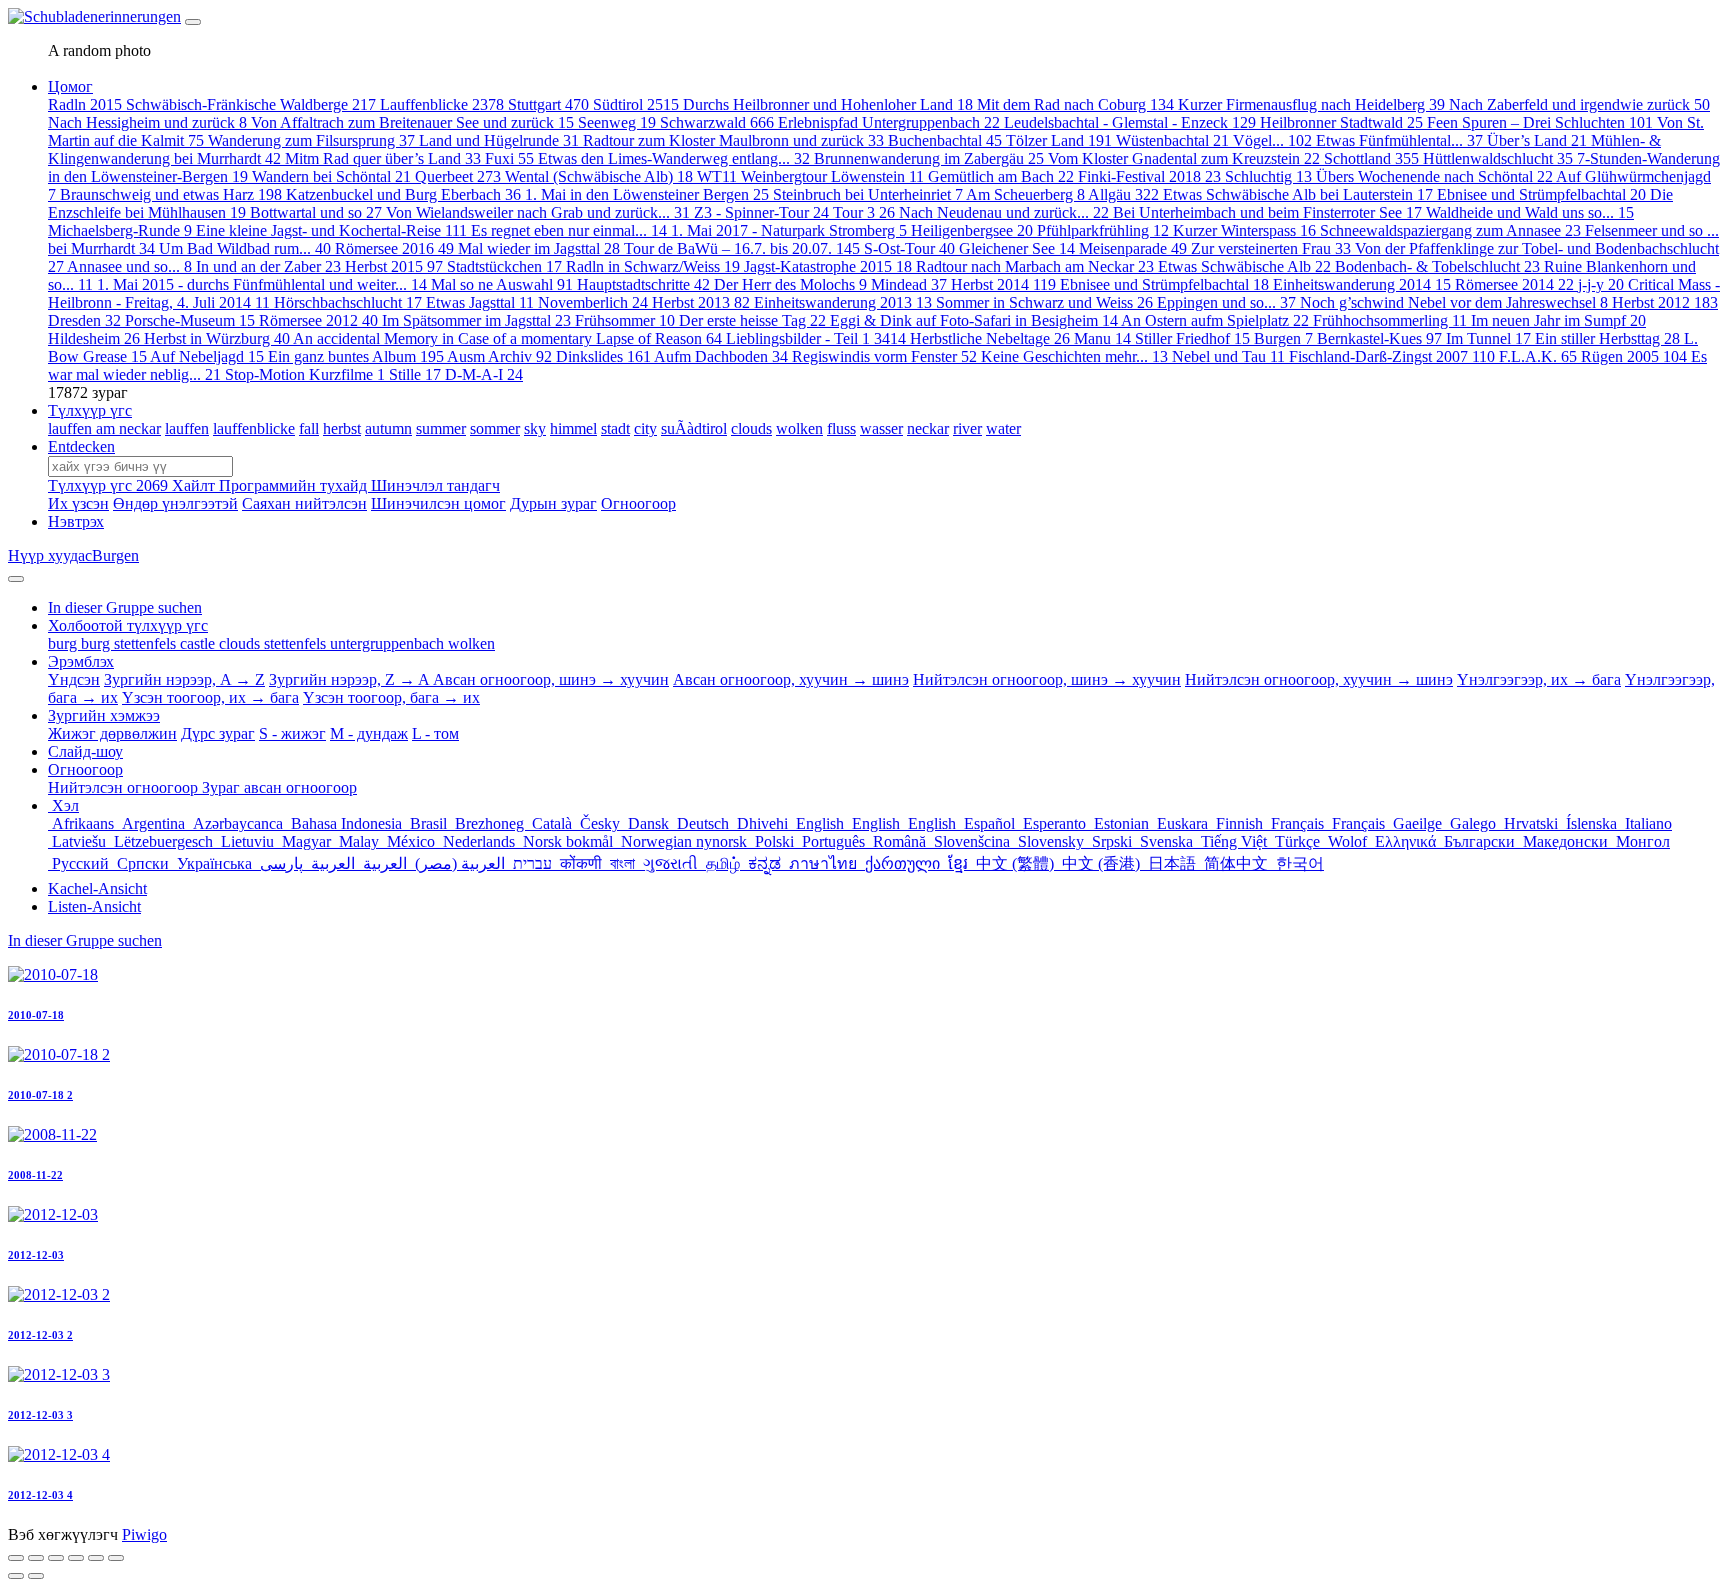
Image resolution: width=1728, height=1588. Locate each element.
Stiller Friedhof (1192, 338)
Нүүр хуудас (50, 555)
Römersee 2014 (1514, 284)
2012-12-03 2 (40, 1335)
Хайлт (195, 485)
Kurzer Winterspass (1244, 230)
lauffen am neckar (104, 428)
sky (535, 428)
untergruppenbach (389, 643)
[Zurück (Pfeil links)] (16, 1576)
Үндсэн (74, 679)
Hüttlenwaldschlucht (1498, 158)
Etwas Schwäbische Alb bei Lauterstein (1298, 194)
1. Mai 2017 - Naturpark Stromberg (789, 230)
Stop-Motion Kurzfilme (305, 374)
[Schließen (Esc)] (16, 1558)
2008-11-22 (35, 1175)
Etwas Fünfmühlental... (1399, 140)
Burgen (1283, 338)
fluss (841, 428)
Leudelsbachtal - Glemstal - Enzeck (1130, 122)
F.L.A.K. (1538, 356)
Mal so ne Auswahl (502, 284)
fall (309, 428)
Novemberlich (593, 302)
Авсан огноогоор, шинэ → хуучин (551, 679)
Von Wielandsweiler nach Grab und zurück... (538, 212)
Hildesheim (94, 338)
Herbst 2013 (701, 302)
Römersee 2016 (394, 248)
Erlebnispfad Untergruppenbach (889, 122)
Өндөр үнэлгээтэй (175, 503)
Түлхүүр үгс (90, 410)
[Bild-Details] (96, 1558)
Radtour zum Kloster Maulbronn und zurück (733, 140)
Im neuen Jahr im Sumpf (1558, 320)
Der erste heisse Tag (752, 320)
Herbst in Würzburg (217, 338)
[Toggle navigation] (193, 22)
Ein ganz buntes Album (356, 356)
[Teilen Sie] (36, 1558)
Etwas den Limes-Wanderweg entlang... (674, 158)
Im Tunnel (1488, 338)
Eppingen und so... (1226, 302)
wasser (881, 428)
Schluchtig (1268, 176)
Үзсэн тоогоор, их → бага (210, 697)
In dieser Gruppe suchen (85, 940)
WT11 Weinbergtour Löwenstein (810, 176)
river (967, 428)
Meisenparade (1133, 248)
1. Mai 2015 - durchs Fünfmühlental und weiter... (262, 284)
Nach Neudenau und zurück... (1004, 212)
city (645, 428)
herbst (342, 428)
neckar (928, 428)
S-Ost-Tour (909, 248)
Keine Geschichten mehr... (1074, 356)
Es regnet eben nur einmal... (569, 230)
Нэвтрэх (76, 521)
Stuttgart (548, 104)
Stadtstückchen (504, 266)
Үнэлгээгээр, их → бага (1539, 679)
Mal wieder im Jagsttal (539, 248)
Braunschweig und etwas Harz (171, 194)
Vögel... (1272, 140)
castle (199, 643)
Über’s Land (1537, 140)
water (1003, 428)
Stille (415, 374)
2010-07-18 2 (40, 1095)
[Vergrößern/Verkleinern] (76, 1558)
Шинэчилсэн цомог (438, 503)
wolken (799, 428)
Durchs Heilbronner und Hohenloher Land (828, 104)
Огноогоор (638, 503)
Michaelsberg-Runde (120, 230)
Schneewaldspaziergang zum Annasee (1450, 230)
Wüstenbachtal (1172, 140)
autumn (388, 428)
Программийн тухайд (295, 485)
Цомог (70, 86)
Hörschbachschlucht (348, 302)
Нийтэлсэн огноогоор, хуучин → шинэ (1319, 679)
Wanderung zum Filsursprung (311, 140)
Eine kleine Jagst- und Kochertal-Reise (331, 230)
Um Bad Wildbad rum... (245, 248)
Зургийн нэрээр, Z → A (351, 679)
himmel (573, 428)
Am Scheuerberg (1025, 194)
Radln (85, 104)
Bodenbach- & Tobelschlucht (1437, 266)
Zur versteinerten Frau (1271, 248)
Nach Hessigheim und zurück (147, 122)
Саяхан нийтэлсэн (304, 503)
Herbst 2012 (1665, 302)
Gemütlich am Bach (1001, 176)
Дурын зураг (553, 503)
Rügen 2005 (1634, 356)
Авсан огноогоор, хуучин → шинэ (791, 679)
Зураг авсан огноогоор (279, 787)
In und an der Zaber (268, 266)
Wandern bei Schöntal (331, 176)
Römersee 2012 (318, 320)
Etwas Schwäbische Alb (1244, 266)
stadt (615, 428)
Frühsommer (625, 320)
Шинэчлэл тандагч (435, 485)
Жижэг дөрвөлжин (112, 733)
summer (441, 428)
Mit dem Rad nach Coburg (1075, 104)
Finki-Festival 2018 (1149, 176)
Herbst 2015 (394, 266)
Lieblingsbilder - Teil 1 (816, 338)
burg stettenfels (130, 643)
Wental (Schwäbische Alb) (599, 176)
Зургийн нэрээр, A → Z (184, 679)
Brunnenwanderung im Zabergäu (929, 158)
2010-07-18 (36, 1015)
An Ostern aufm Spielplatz (1215, 320)
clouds (751, 428)
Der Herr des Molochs (790, 284)
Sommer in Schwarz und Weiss (1044, 302)
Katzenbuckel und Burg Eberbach (403, 194)
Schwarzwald (717, 122)
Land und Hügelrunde (499, 140)
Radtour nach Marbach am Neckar (1035, 266)
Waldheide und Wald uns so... (1530, 212)
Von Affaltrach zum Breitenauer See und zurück (412, 122)
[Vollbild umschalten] (56, 1558)
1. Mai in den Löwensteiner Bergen (647, 194)
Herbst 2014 (1003, 284)
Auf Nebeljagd (207, 356)
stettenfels (297, 643)
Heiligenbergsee (972, 230)
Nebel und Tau (1228, 356)
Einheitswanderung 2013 (843, 302)
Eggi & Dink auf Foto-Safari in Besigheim (974, 320)
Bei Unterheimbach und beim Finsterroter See (1267, 212)
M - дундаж (369, 733)
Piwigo (144, 1534)
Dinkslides (603, 356)
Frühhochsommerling (1390, 320)
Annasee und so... (129, 266)
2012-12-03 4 (40, 1495)
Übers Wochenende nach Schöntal (1434, 176)
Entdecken (81, 446)
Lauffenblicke (442, 104)
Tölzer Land (1059, 140)
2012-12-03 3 (40, 1415)
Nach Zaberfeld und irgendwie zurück (1579, 104)
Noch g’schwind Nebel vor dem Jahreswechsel (1454, 302)
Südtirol (636, 104)
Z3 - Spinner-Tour (761, 212)
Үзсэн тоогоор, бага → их (391, 697)
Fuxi (509, 158)
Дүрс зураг (218, 733)
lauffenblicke (254, 428)
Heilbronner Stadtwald (1341, 122)
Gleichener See (1017, 248)
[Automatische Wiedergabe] (116, 1558)
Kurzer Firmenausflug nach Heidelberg (1311, 104)
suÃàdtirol (694, 428)
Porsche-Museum (190, 320)
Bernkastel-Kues (1379, 338)
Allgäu (1123, 194)
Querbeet (458, 176)
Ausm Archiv (499, 356)
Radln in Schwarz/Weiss (653, 266)
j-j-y (1601, 284)
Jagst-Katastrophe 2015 (828, 266)
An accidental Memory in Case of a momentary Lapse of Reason (507, 338)
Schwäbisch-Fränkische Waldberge (251, 104)
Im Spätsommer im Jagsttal (476, 320)
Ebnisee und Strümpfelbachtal (1541, 194)
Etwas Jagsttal (480, 302)
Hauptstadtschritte (643, 284)
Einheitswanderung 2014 (1362, 284)
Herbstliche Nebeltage (990, 338)
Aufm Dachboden (721, 356)
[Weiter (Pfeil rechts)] (36, 1576)
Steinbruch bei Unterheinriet (868, 194)
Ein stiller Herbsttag (1607, 338)
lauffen (187, 428)
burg (64, 643)
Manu (1102, 338)
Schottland (1371, 158)
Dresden (84, 320)
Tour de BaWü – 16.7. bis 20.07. (742, 248)
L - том (435, 733)
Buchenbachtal (945, 140)
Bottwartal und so (316, 212)
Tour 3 (864, 212)
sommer (495, 428)
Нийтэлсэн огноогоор (125, 787)
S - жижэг (292, 733)
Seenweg (617, 122)
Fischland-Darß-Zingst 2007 (1392, 356)
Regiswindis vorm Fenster (884, 356)
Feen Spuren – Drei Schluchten (1540, 122)
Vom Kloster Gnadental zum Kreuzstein (1184, 158)
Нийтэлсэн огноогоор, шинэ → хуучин (1047, 679)
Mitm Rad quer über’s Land (383, 158)
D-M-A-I (484, 374)
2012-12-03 (36, 1255)
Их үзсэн (78, 503)
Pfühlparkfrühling (1103, 230)
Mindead (909, 284)
